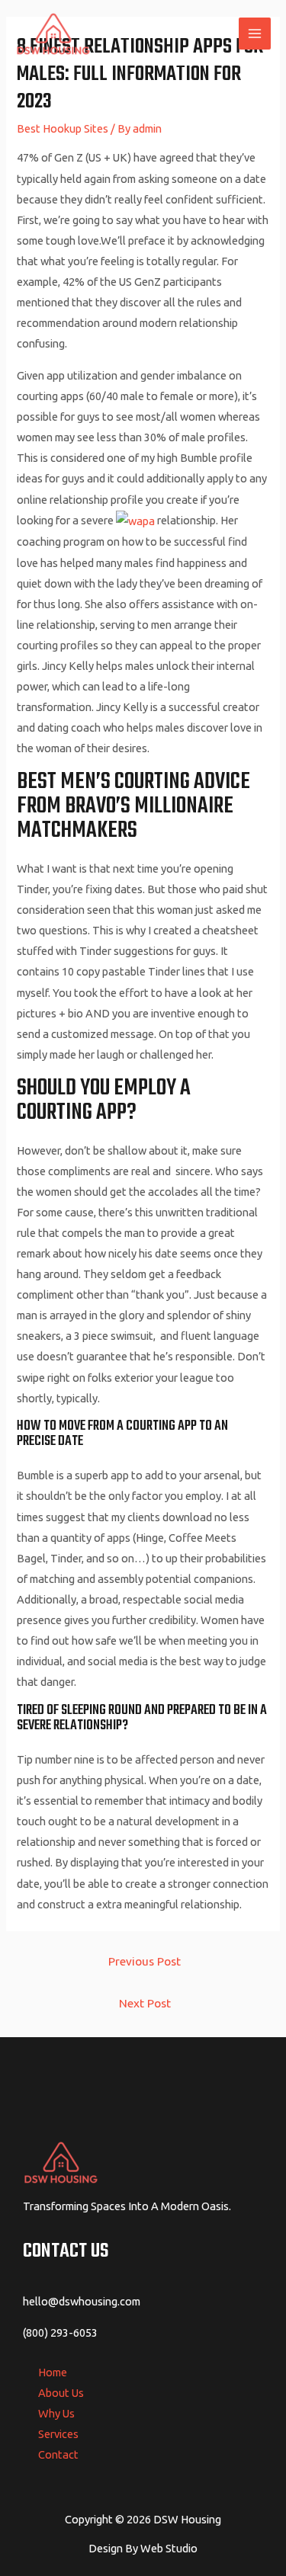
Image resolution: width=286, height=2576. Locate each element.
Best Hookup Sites (63, 128)
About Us (61, 2393)
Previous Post (145, 1961)
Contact (58, 2454)
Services (58, 2434)
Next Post (145, 2003)
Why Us (56, 2413)
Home (53, 2372)
